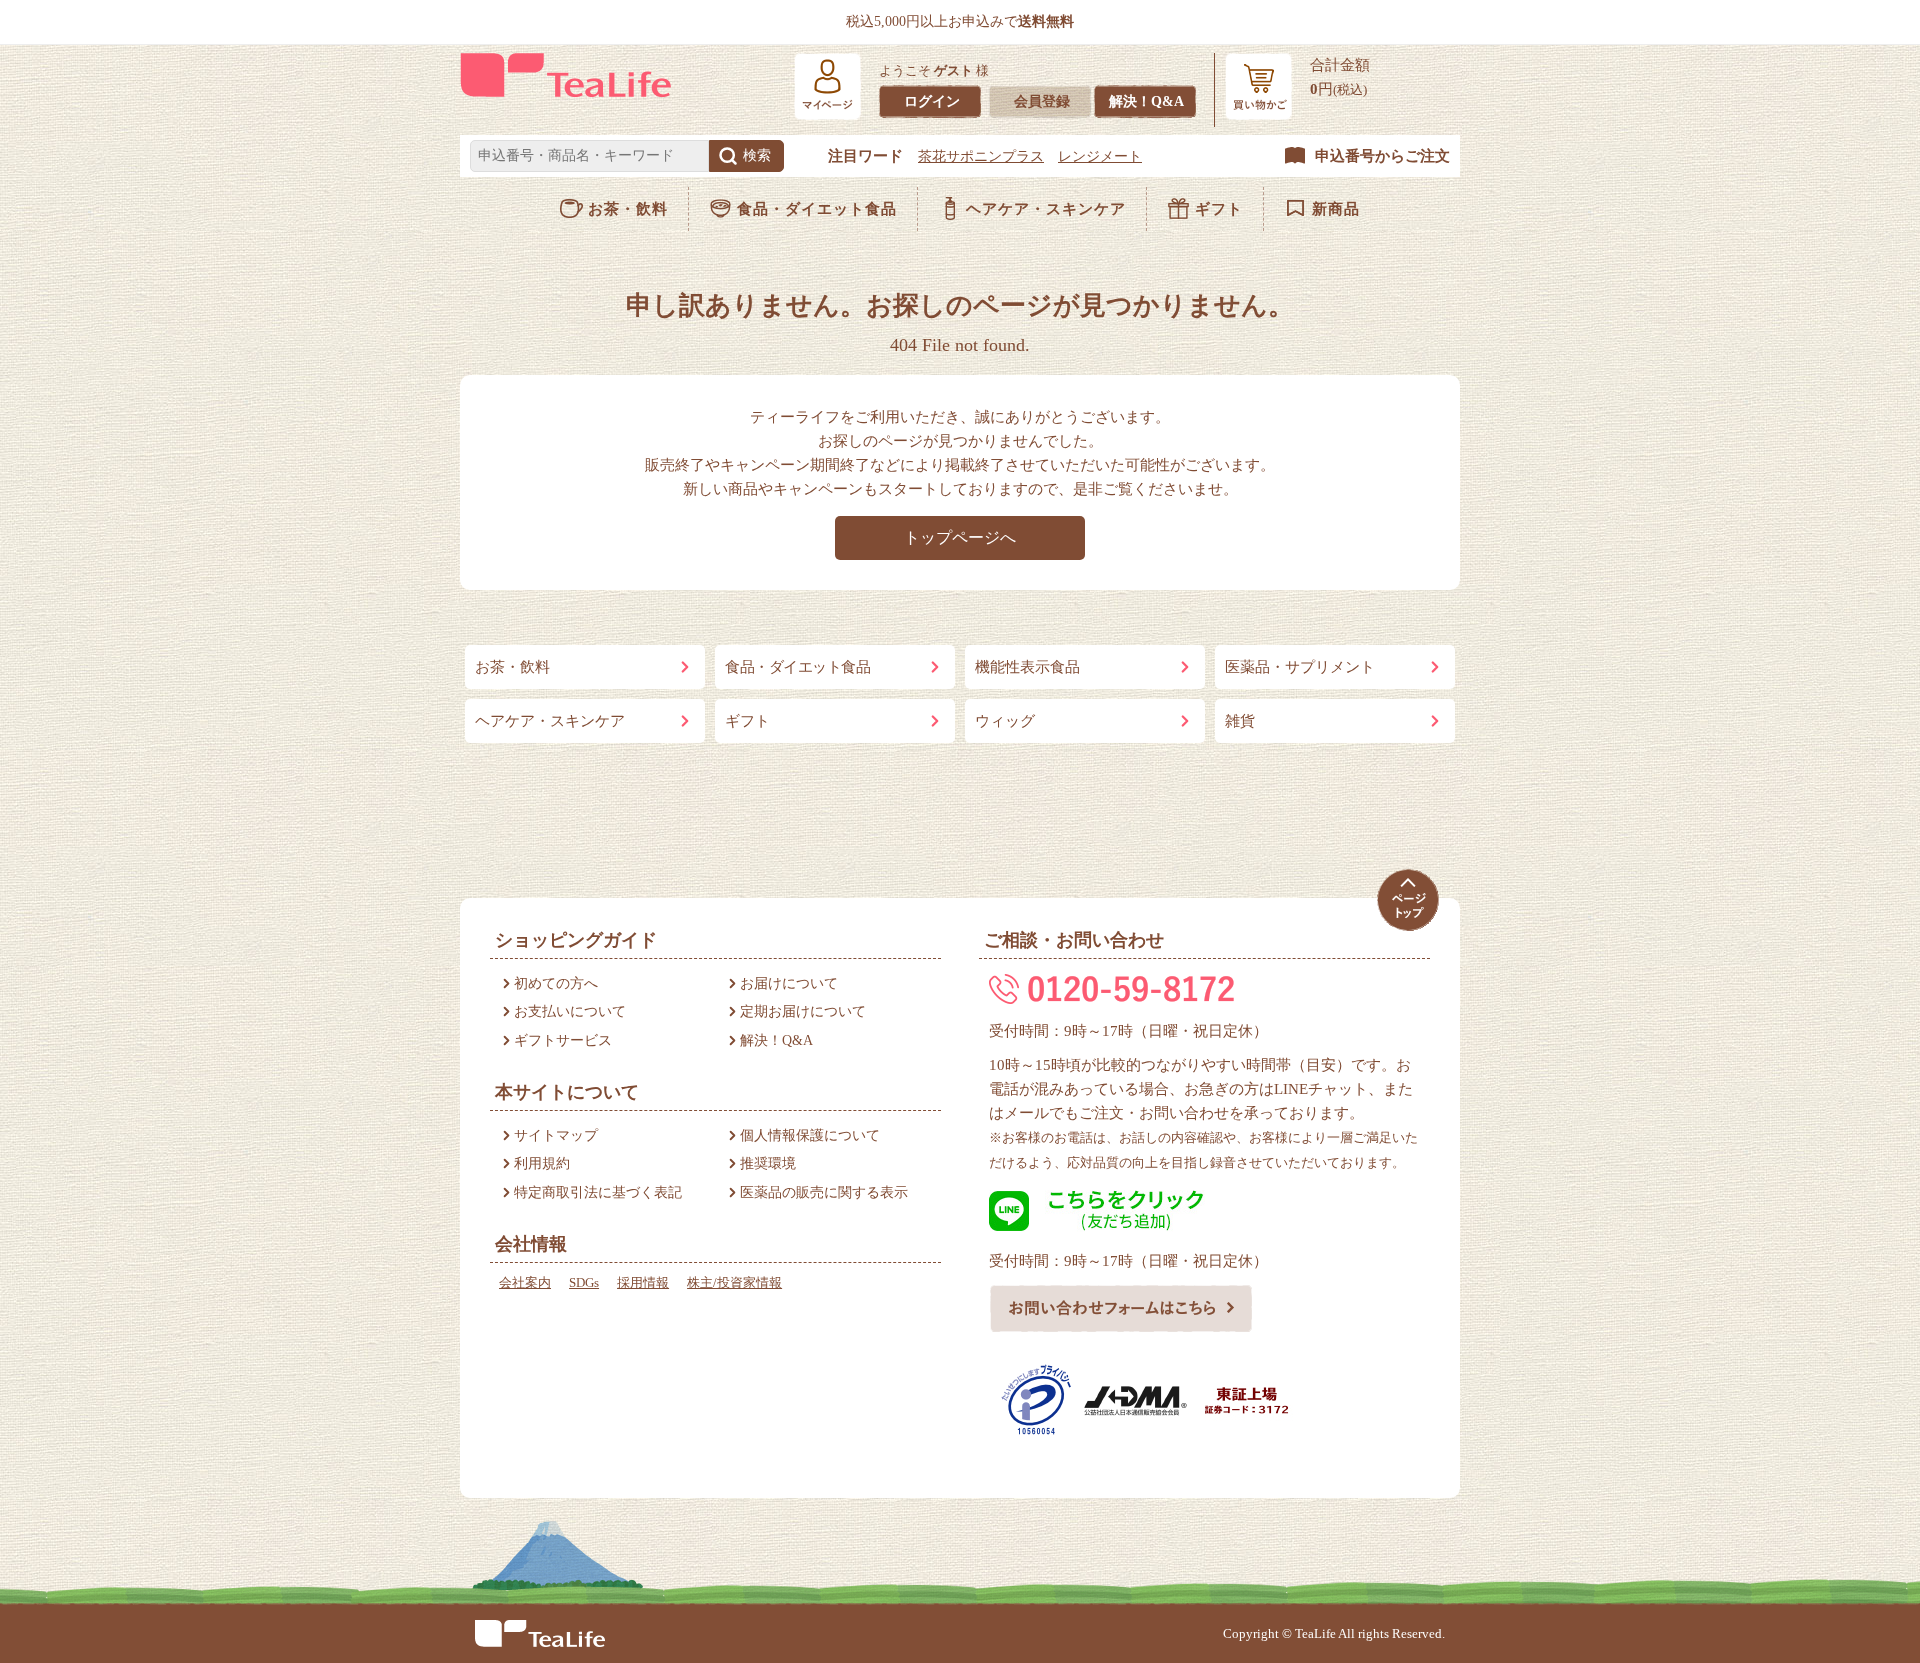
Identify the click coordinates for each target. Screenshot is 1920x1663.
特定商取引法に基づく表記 (598, 1192)
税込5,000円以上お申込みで (960, 21)
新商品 (1336, 209)
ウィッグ (1005, 721)
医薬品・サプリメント (1300, 667)
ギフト (1219, 209)
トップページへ (960, 537)
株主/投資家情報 (734, 1282)
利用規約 (542, 1163)
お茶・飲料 (628, 209)
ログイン (932, 101)
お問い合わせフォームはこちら (1121, 1308)
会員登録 (1042, 101)
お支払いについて (570, 1011)
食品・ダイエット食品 (817, 209)
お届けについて (789, 983)
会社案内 (525, 1282)
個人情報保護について (810, 1135)
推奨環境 (768, 1163)
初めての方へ (556, 983)
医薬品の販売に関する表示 (824, 1192)
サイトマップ (556, 1135)
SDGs (584, 1282)
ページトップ (1407, 900)
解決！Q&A (1146, 101)
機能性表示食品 (1027, 667)
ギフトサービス (563, 1040)
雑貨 (1240, 721)
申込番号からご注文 (1382, 156)
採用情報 (643, 1282)
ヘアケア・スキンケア (1046, 209)
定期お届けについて (803, 1011)
